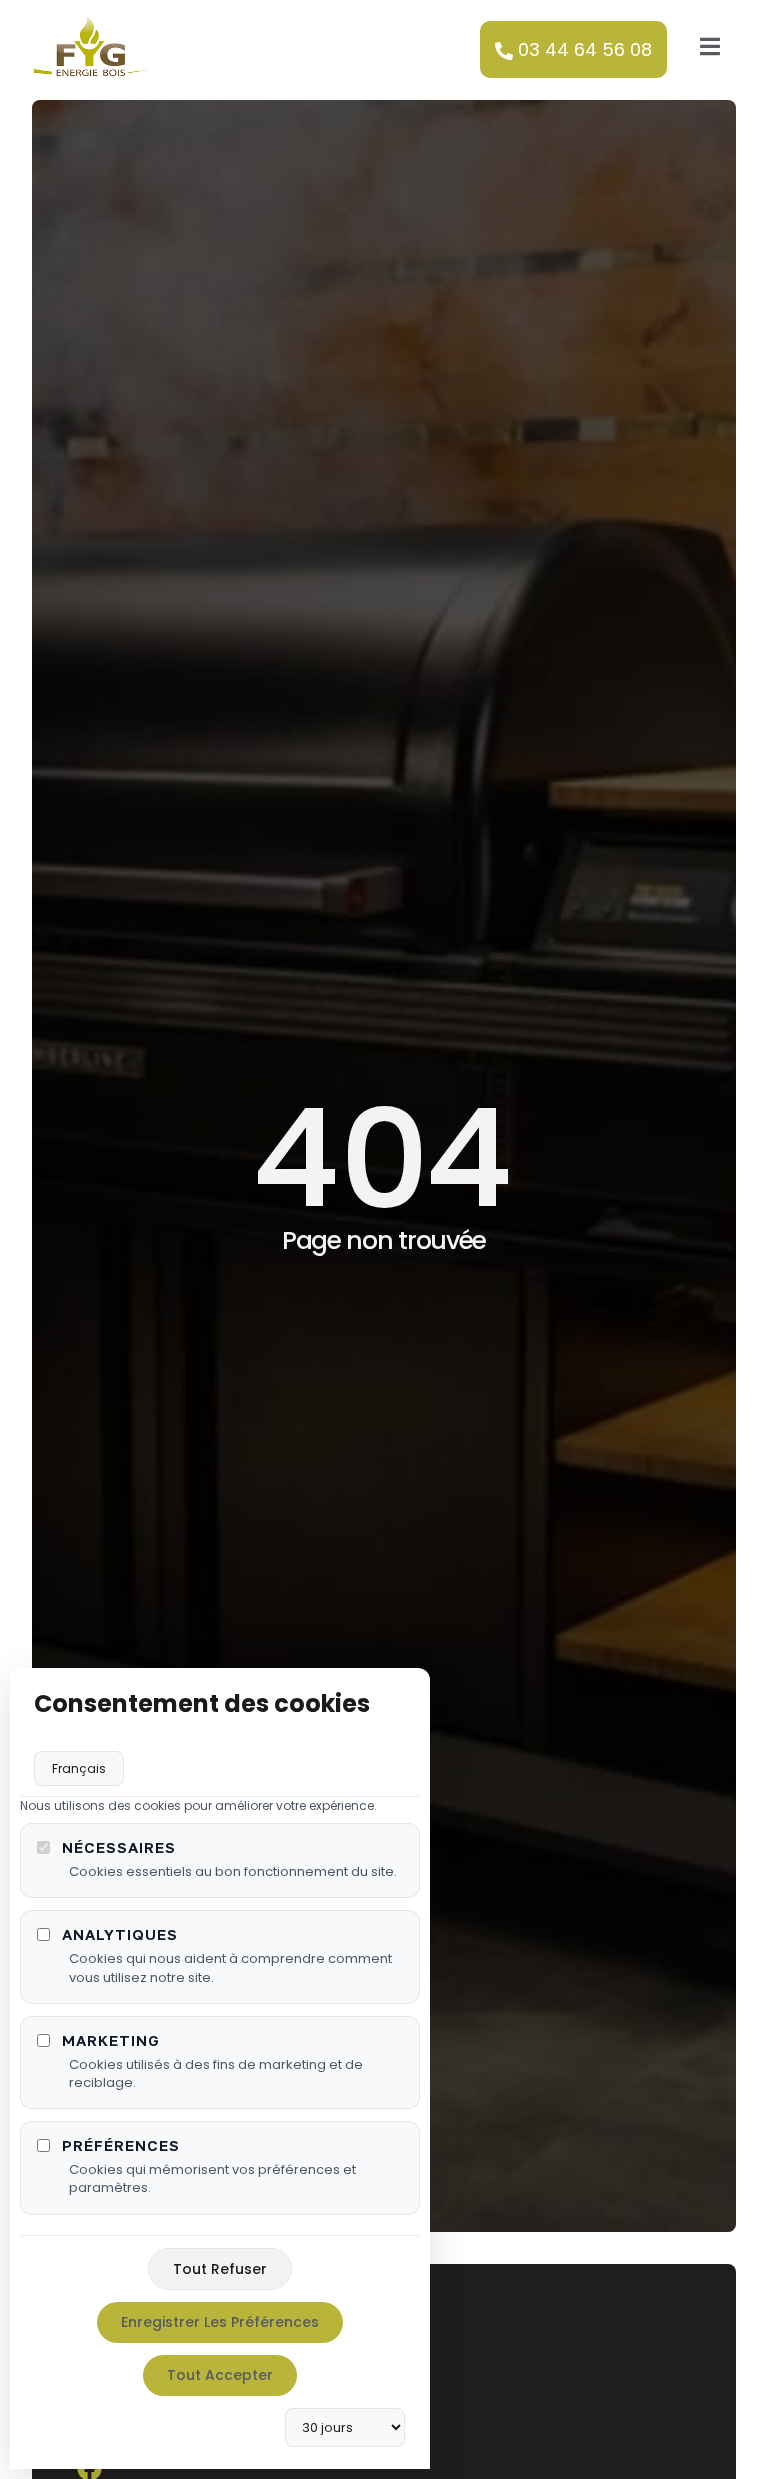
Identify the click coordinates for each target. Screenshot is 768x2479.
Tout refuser (220, 2269)
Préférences (121, 2145)
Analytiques (120, 1934)
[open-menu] (710, 50)
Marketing (111, 2040)
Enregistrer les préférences (220, 2322)
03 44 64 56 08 (585, 49)
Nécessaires (119, 1847)
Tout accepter (220, 2375)
